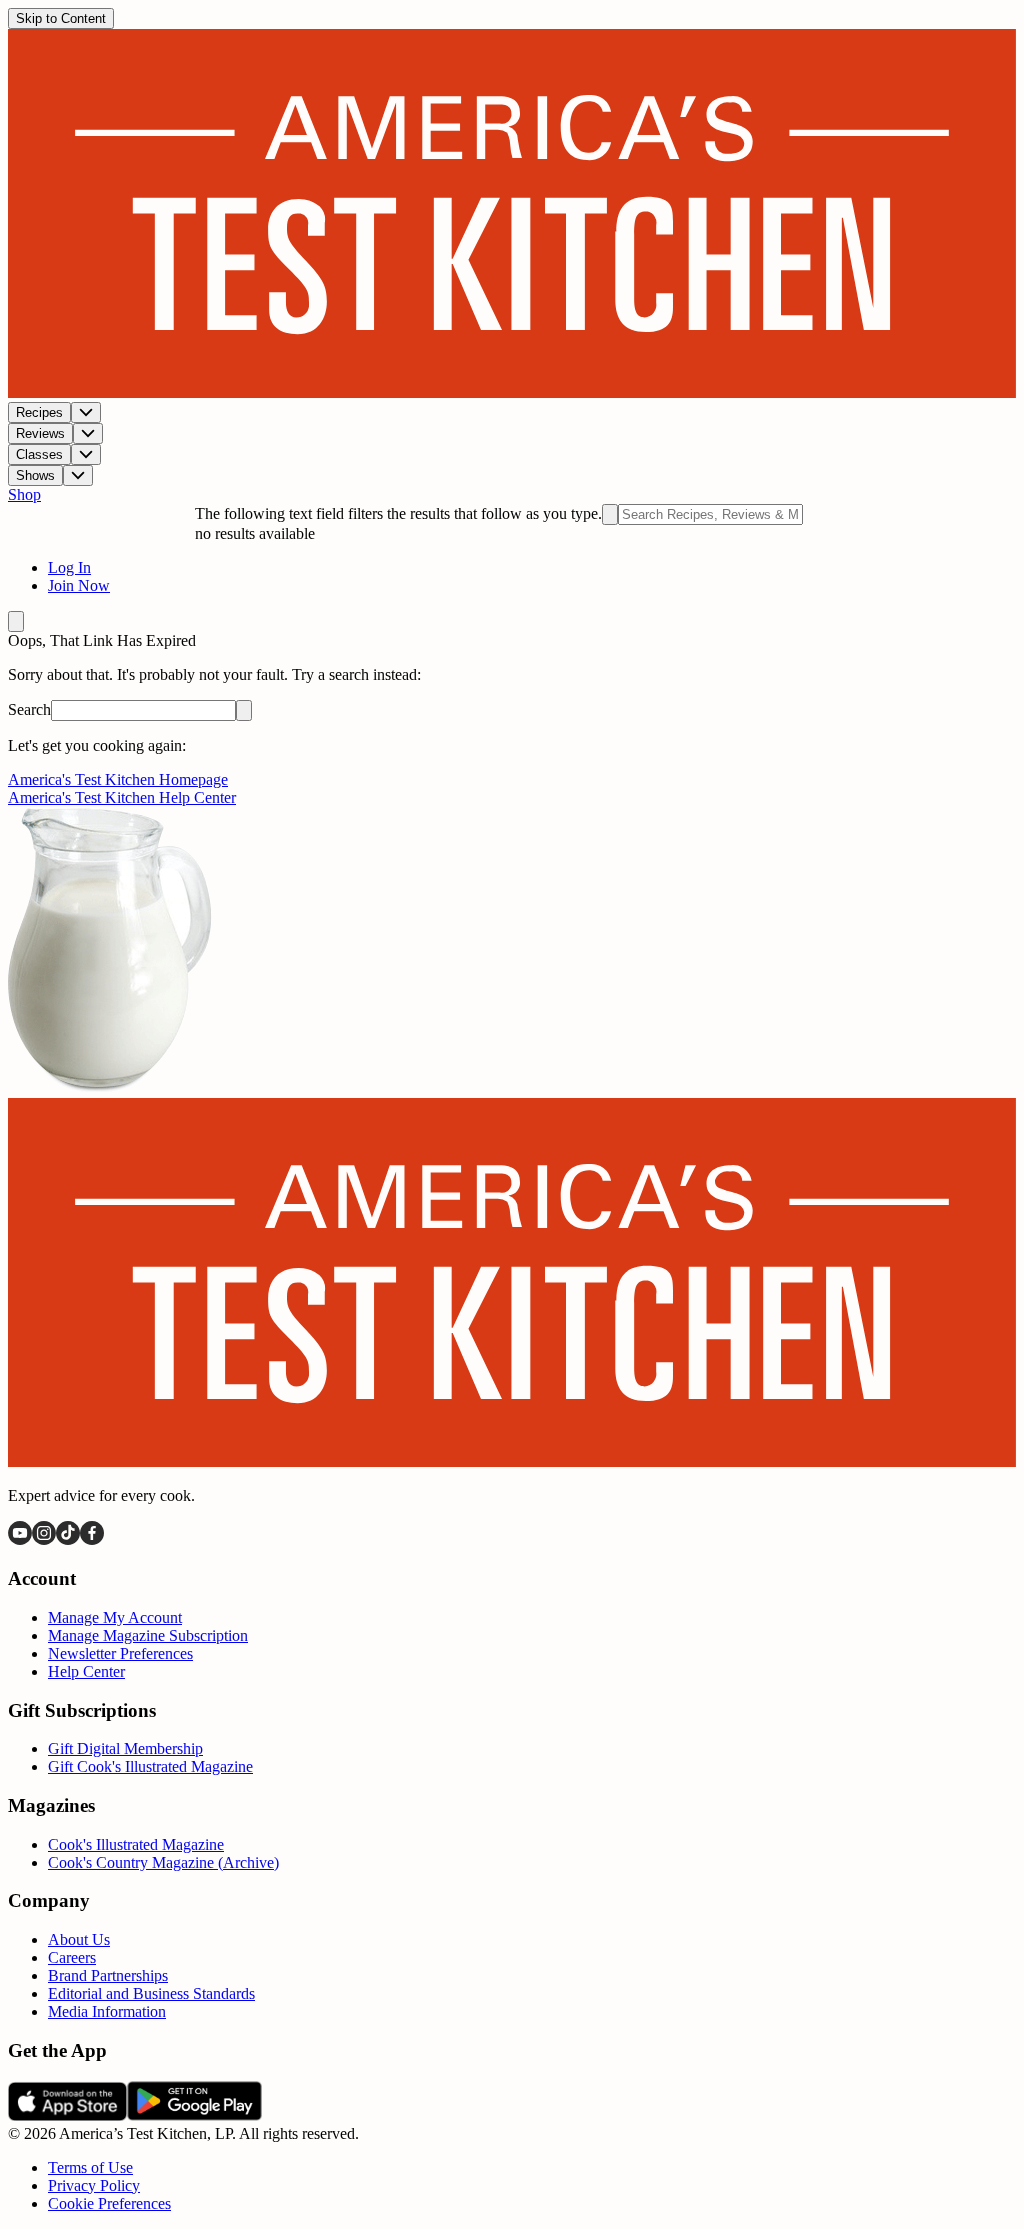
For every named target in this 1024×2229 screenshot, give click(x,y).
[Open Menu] (16, 621)
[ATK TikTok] (68, 1539)
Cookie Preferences (109, 2203)
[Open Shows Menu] (78, 475)
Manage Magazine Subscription (148, 1635)
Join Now (79, 585)
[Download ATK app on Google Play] (194, 2115)
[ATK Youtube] (20, 1539)
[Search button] (244, 710)
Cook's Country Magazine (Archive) (163, 1862)
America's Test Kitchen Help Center (122, 797)
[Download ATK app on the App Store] (67, 2115)
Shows (35, 475)
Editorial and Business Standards (151, 1993)
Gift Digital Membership (125, 1748)
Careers (72, 1957)
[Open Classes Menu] (86, 454)
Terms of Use (90, 2167)
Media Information (107, 2011)
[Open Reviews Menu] (88, 433)
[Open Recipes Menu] (86, 412)
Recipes (39, 412)
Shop (24, 494)
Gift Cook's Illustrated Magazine (150, 1766)
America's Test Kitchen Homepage (118, 779)
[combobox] (710, 514)
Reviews (40, 433)
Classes (39, 454)
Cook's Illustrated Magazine (136, 1844)
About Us (79, 1939)
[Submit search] (610, 514)
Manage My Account (115, 1617)
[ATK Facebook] (92, 1539)
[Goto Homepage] (512, 392)
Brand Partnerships (108, 1975)
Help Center (86, 1671)
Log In (69, 567)
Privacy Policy (94, 2185)
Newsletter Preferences (120, 1653)
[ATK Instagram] (44, 1539)
